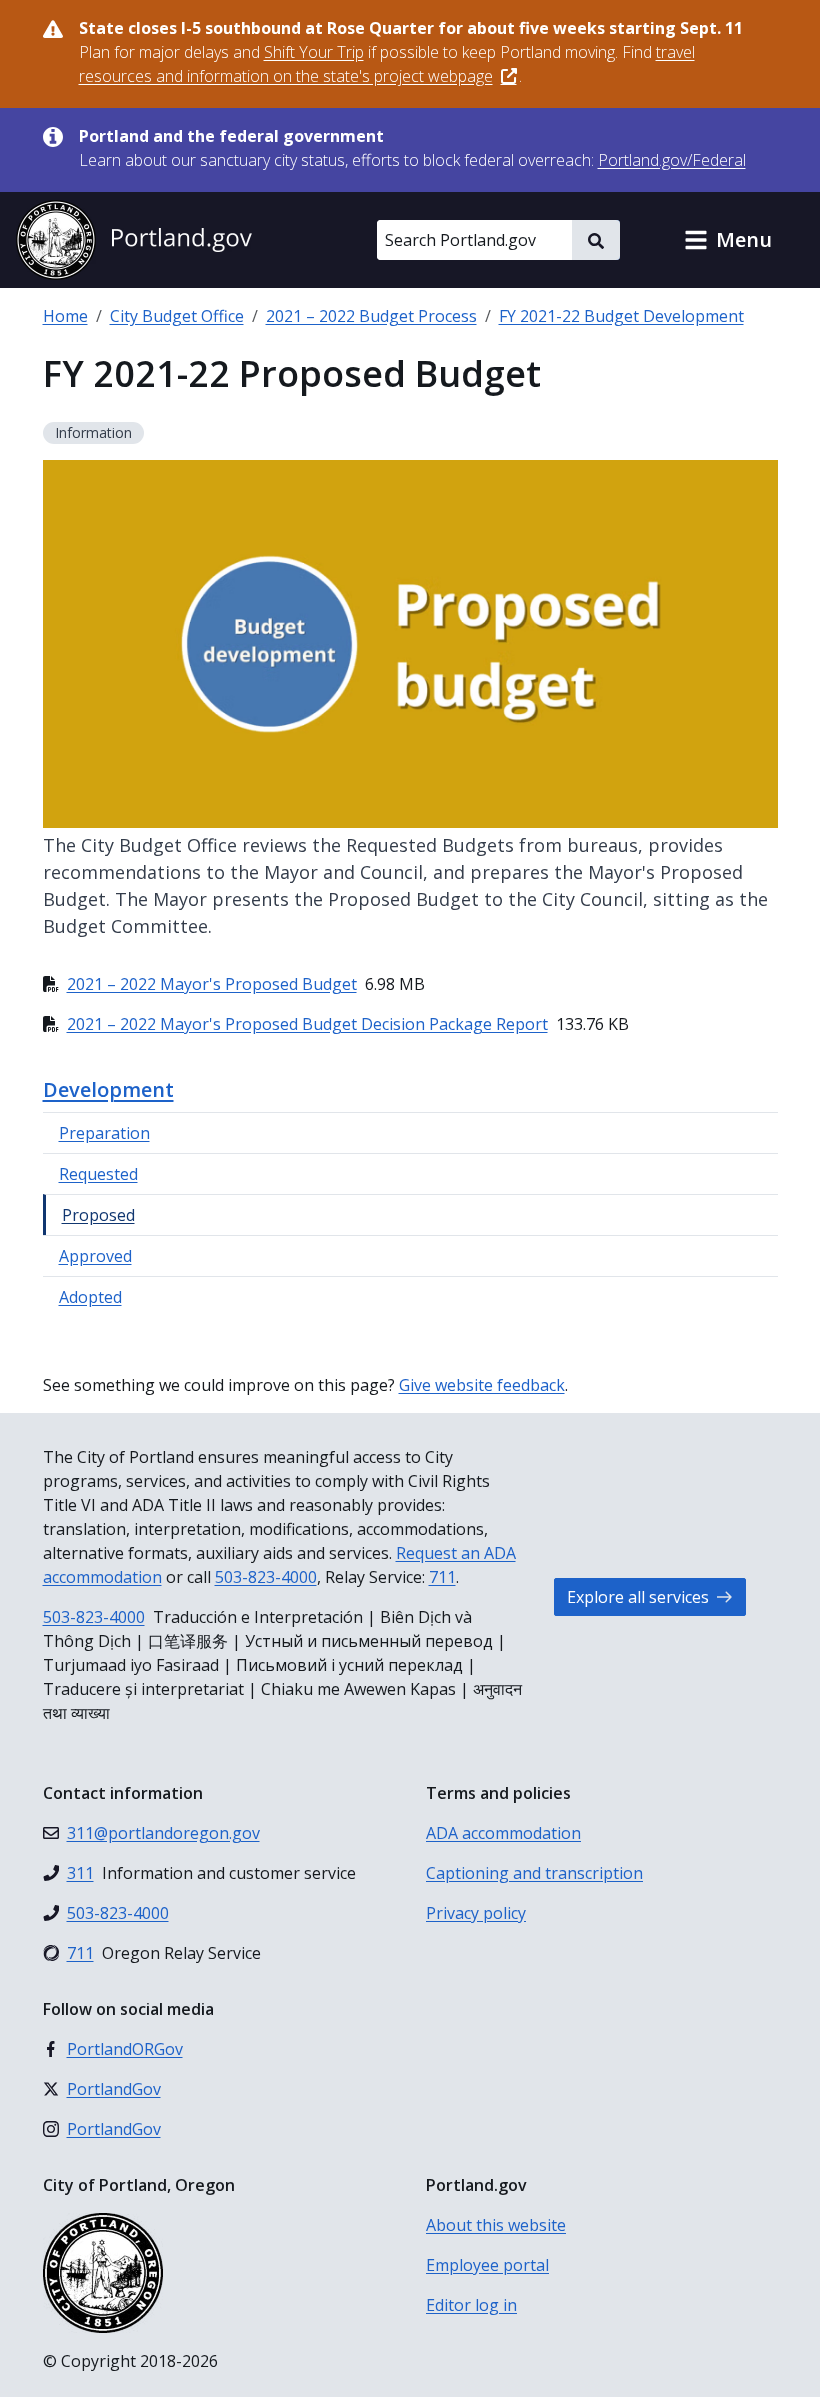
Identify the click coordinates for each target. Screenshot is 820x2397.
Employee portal (487, 2265)
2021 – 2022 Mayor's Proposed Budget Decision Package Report (307, 1024)
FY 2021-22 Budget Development (621, 316)
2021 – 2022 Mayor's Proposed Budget (212, 984)
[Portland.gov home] (134, 240)
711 (442, 1577)
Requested (98, 1174)
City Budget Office (177, 316)
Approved (95, 1256)
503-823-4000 (266, 1577)
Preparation (104, 1133)
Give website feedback (482, 1385)
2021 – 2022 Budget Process (371, 316)
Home (65, 316)
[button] (728, 240)
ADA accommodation (503, 1833)
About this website (496, 2225)
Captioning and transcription (534, 1873)
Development (108, 1089)
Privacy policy (476, 1913)
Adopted (90, 1297)
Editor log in (471, 2305)
